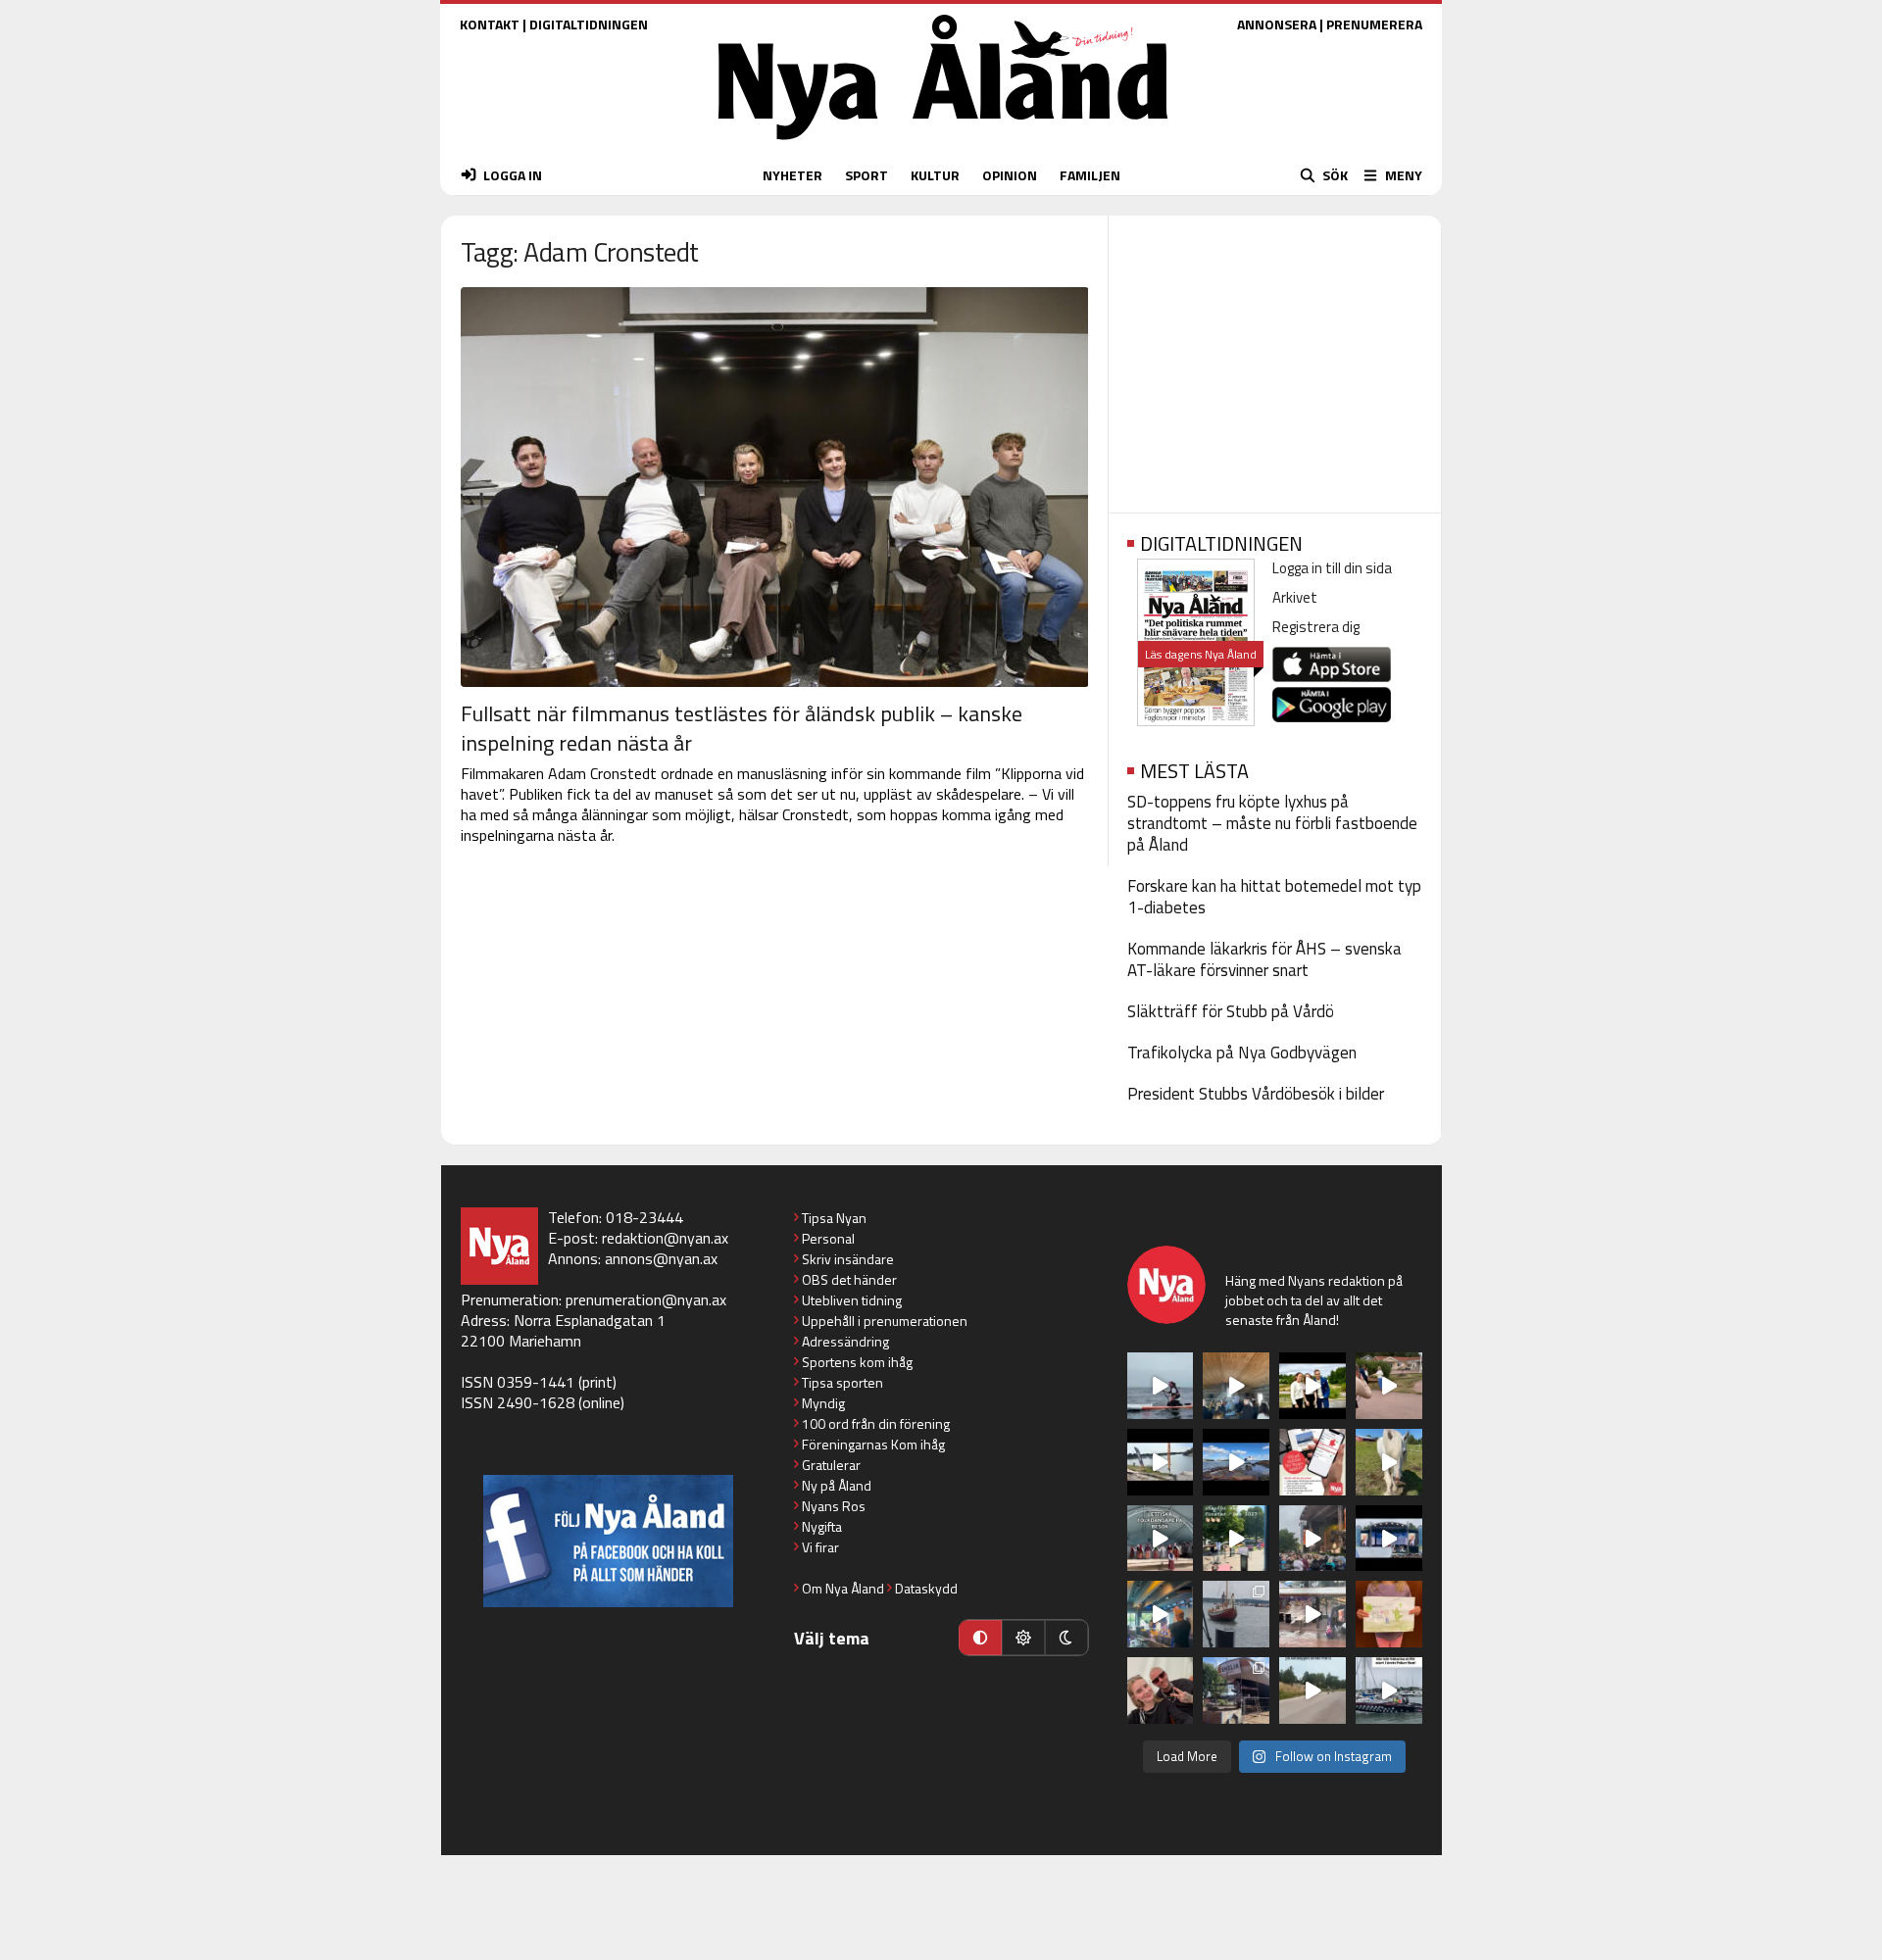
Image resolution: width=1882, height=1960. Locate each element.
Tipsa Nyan (834, 1218)
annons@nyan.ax (661, 1258)
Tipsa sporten (842, 1382)
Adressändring (845, 1341)
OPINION (1010, 175)
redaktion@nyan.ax (665, 1238)
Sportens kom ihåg (857, 1362)
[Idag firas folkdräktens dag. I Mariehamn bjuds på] (1161, 1539)
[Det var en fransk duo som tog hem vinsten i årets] (1161, 1462)
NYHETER (792, 175)
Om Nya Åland (843, 1588)
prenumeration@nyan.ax (646, 1299)
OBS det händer (849, 1279)
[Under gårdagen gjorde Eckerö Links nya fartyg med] (1236, 1462)
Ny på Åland (837, 1485)
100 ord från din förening (876, 1423)
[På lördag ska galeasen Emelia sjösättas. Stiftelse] (1236, 1690)
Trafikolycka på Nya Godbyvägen (1242, 1053)
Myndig (823, 1403)
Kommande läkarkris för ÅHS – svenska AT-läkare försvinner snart (1264, 959)
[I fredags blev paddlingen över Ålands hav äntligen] (1161, 1386)
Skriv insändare (848, 1259)
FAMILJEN (1090, 175)
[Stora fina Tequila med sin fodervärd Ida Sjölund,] (1389, 1462)
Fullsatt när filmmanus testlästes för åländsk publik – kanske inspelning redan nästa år (742, 728)
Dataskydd (926, 1588)
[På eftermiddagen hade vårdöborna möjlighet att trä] (1312, 1386)
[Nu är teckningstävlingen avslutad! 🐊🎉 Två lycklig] (1389, 1614)
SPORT (867, 175)
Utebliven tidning (852, 1300)
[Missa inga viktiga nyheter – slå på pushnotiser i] (1312, 1462)
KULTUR (935, 175)
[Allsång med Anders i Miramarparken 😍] (1389, 1539)
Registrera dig (1316, 627)
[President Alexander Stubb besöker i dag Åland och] (1389, 1386)
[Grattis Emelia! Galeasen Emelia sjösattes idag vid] (1236, 1614)
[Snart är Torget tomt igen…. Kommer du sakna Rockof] (1236, 1539)
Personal (828, 1238)
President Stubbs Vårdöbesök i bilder (1256, 1094)
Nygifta (822, 1526)
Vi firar (820, 1547)
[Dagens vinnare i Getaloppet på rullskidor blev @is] (1312, 1690)
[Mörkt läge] (1066, 1638)
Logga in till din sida (1332, 568)
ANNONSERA (1277, 24)
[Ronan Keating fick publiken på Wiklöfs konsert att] (1312, 1539)
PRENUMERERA (1374, 24)
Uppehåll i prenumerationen (885, 1321)
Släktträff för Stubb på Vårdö (1231, 1011)
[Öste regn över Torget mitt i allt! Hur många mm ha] (1312, 1614)
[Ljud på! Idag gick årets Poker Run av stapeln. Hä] (1389, 1690)
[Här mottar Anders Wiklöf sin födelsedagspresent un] (1161, 1614)
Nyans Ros (834, 1506)
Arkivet (1295, 597)
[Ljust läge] (1023, 1638)
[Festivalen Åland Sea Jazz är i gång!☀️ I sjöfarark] (1236, 1386)
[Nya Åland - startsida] (943, 145)
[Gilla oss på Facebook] (608, 1541)
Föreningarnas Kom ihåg (873, 1444)
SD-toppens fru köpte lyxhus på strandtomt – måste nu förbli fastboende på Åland (1272, 823)
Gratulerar (831, 1465)
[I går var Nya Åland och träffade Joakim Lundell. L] (1161, 1690)
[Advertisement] (1275, 358)
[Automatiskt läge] (980, 1638)
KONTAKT (490, 24)
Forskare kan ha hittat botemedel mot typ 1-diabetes (1274, 897)
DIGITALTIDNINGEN (589, 24)
